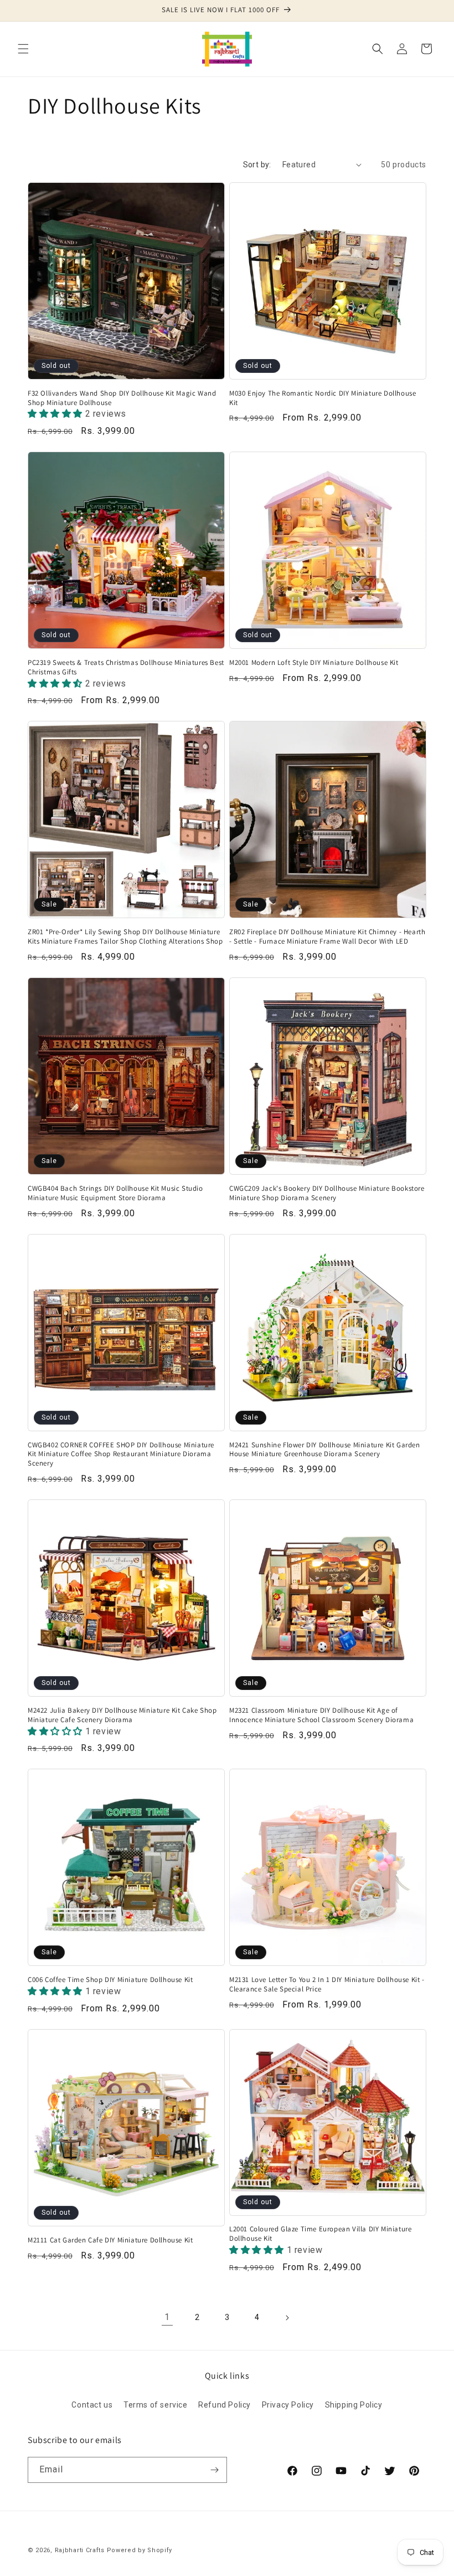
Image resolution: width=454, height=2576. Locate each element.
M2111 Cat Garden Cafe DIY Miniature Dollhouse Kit (110, 2240)
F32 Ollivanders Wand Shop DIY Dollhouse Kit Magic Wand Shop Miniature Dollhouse (122, 398)
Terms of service (156, 2405)
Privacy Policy (288, 2405)
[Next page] (287, 2318)
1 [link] (167, 2317)
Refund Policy (225, 2405)
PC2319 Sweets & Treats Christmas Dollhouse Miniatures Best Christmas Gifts (126, 667)
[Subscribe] (214, 2470)
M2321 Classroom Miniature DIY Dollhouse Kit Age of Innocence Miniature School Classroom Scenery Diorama (321, 1715)
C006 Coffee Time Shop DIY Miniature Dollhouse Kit (110, 1980)
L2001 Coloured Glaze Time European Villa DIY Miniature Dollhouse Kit (320, 2234)
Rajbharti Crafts (80, 2550)
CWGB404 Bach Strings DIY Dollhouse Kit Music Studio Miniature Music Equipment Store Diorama (115, 1193)
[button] (23, 49)
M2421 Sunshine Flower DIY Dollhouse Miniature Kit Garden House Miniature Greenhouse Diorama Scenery (325, 1450)
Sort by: (257, 165)
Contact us (92, 2405)
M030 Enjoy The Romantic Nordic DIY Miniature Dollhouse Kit (323, 398)
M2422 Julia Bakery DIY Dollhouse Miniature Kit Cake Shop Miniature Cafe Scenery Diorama (122, 1715)
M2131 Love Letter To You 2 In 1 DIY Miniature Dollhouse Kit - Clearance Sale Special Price (327, 1985)
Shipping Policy (354, 2405)
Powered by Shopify (140, 2550)
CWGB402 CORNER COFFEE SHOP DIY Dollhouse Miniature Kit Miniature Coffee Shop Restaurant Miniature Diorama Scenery (121, 1455)
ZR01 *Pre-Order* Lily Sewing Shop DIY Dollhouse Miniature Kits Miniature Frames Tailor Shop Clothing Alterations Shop (125, 937)
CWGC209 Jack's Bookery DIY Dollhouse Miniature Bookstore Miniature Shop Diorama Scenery (327, 1193)
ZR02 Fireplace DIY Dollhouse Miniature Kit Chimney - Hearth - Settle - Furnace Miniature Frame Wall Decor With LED (327, 937)
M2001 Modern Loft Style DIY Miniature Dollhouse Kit (314, 663)
